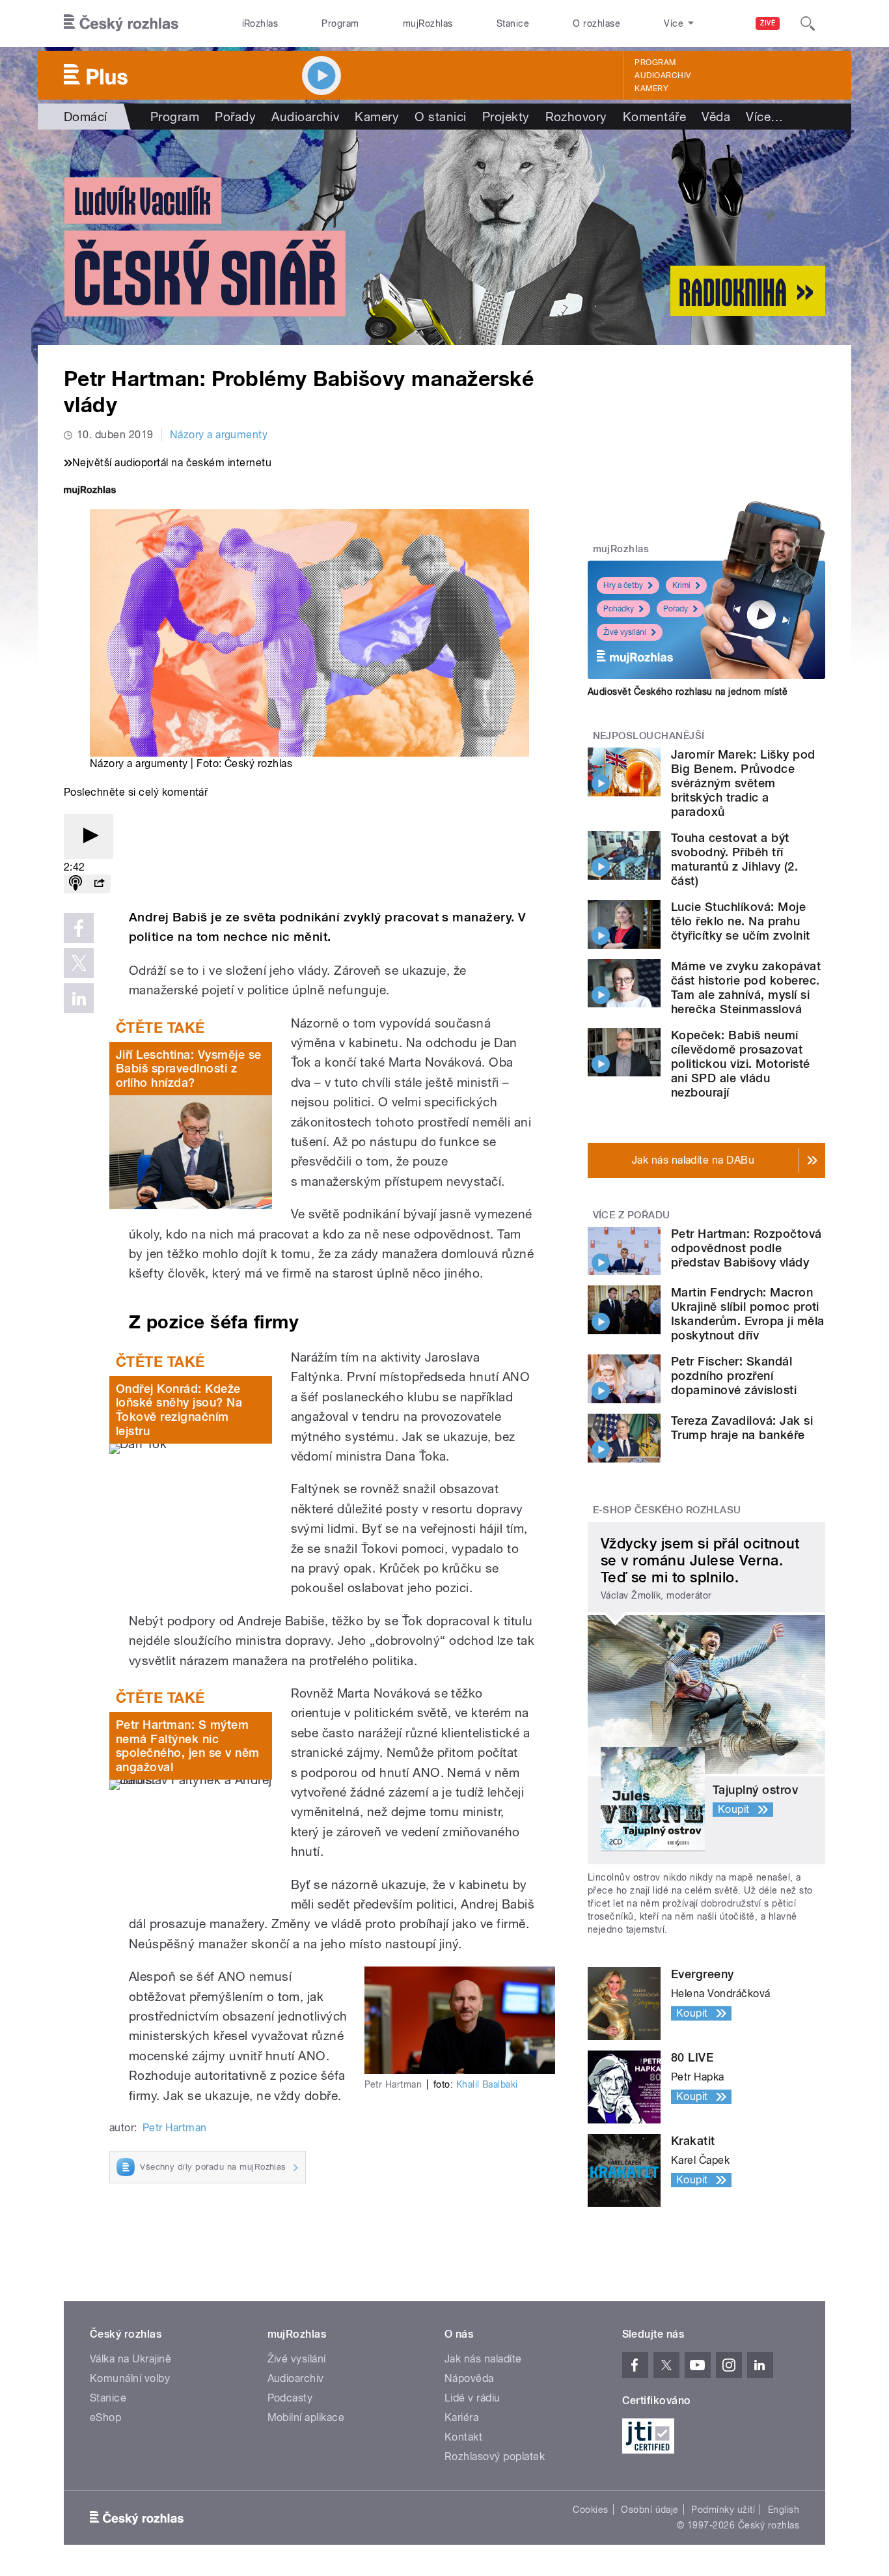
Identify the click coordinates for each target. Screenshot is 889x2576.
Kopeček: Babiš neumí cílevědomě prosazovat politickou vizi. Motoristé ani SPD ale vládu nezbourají (740, 1064)
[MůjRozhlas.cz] (90, 491)
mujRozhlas (428, 23)
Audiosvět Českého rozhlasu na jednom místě (688, 692)
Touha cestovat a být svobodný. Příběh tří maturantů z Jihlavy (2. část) (734, 859)
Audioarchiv (663, 76)
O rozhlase (596, 23)
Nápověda (469, 2378)
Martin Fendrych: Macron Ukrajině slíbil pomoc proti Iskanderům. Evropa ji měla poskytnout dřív (747, 1314)
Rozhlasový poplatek (495, 2457)
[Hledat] (808, 23)
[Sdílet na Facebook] (79, 928)
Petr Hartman (175, 2128)
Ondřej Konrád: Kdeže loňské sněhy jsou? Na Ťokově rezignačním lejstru (179, 1410)
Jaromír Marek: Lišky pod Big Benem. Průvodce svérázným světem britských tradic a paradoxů (743, 783)
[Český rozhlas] (121, 23)
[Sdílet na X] (79, 963)
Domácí (86, 117)
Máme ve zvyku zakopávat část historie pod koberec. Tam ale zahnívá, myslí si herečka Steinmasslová (746, 987)
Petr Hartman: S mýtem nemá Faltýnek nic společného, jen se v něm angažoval (188, 1746)
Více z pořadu (632, 1215)
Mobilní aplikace (306, 2417)
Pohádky (619, 609)
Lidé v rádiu (472, 2398)
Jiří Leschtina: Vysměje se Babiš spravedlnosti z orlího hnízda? (188, 1069)
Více (764, 117)
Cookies (590, 2510)
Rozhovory (576, 117)
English (784, 2510)
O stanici (440, 117)
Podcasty (290, 2398)
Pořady (235, 117)
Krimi (681, 585)
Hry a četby (623, 585)
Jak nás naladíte (483, 2359)
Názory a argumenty (219, 435)
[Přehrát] (89, 836)
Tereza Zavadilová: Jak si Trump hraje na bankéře (742, 1428)
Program (340, 23)
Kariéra (461, 2417)
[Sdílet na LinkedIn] (79, 998)
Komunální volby (130, 2378)
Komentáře (654, 117)
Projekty (506, 117)
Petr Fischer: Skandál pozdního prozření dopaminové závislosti (734, 1376)
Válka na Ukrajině (130, 2359)
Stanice (513, 23)
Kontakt (463, 2437)
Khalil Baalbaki (487, 2084)
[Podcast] (75, 884)
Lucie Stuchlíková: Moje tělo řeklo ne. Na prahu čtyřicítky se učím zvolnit (740, 921)
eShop (105, 2417)
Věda (716, 117)
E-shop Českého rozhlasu (667, 1510)
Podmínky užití (723, 2510)
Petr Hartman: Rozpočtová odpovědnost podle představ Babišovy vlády (746, 1248)
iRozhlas (260, 23)
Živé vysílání (625, 632)
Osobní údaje (650, 2510)
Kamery (651, 89)
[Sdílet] (99, 884)
